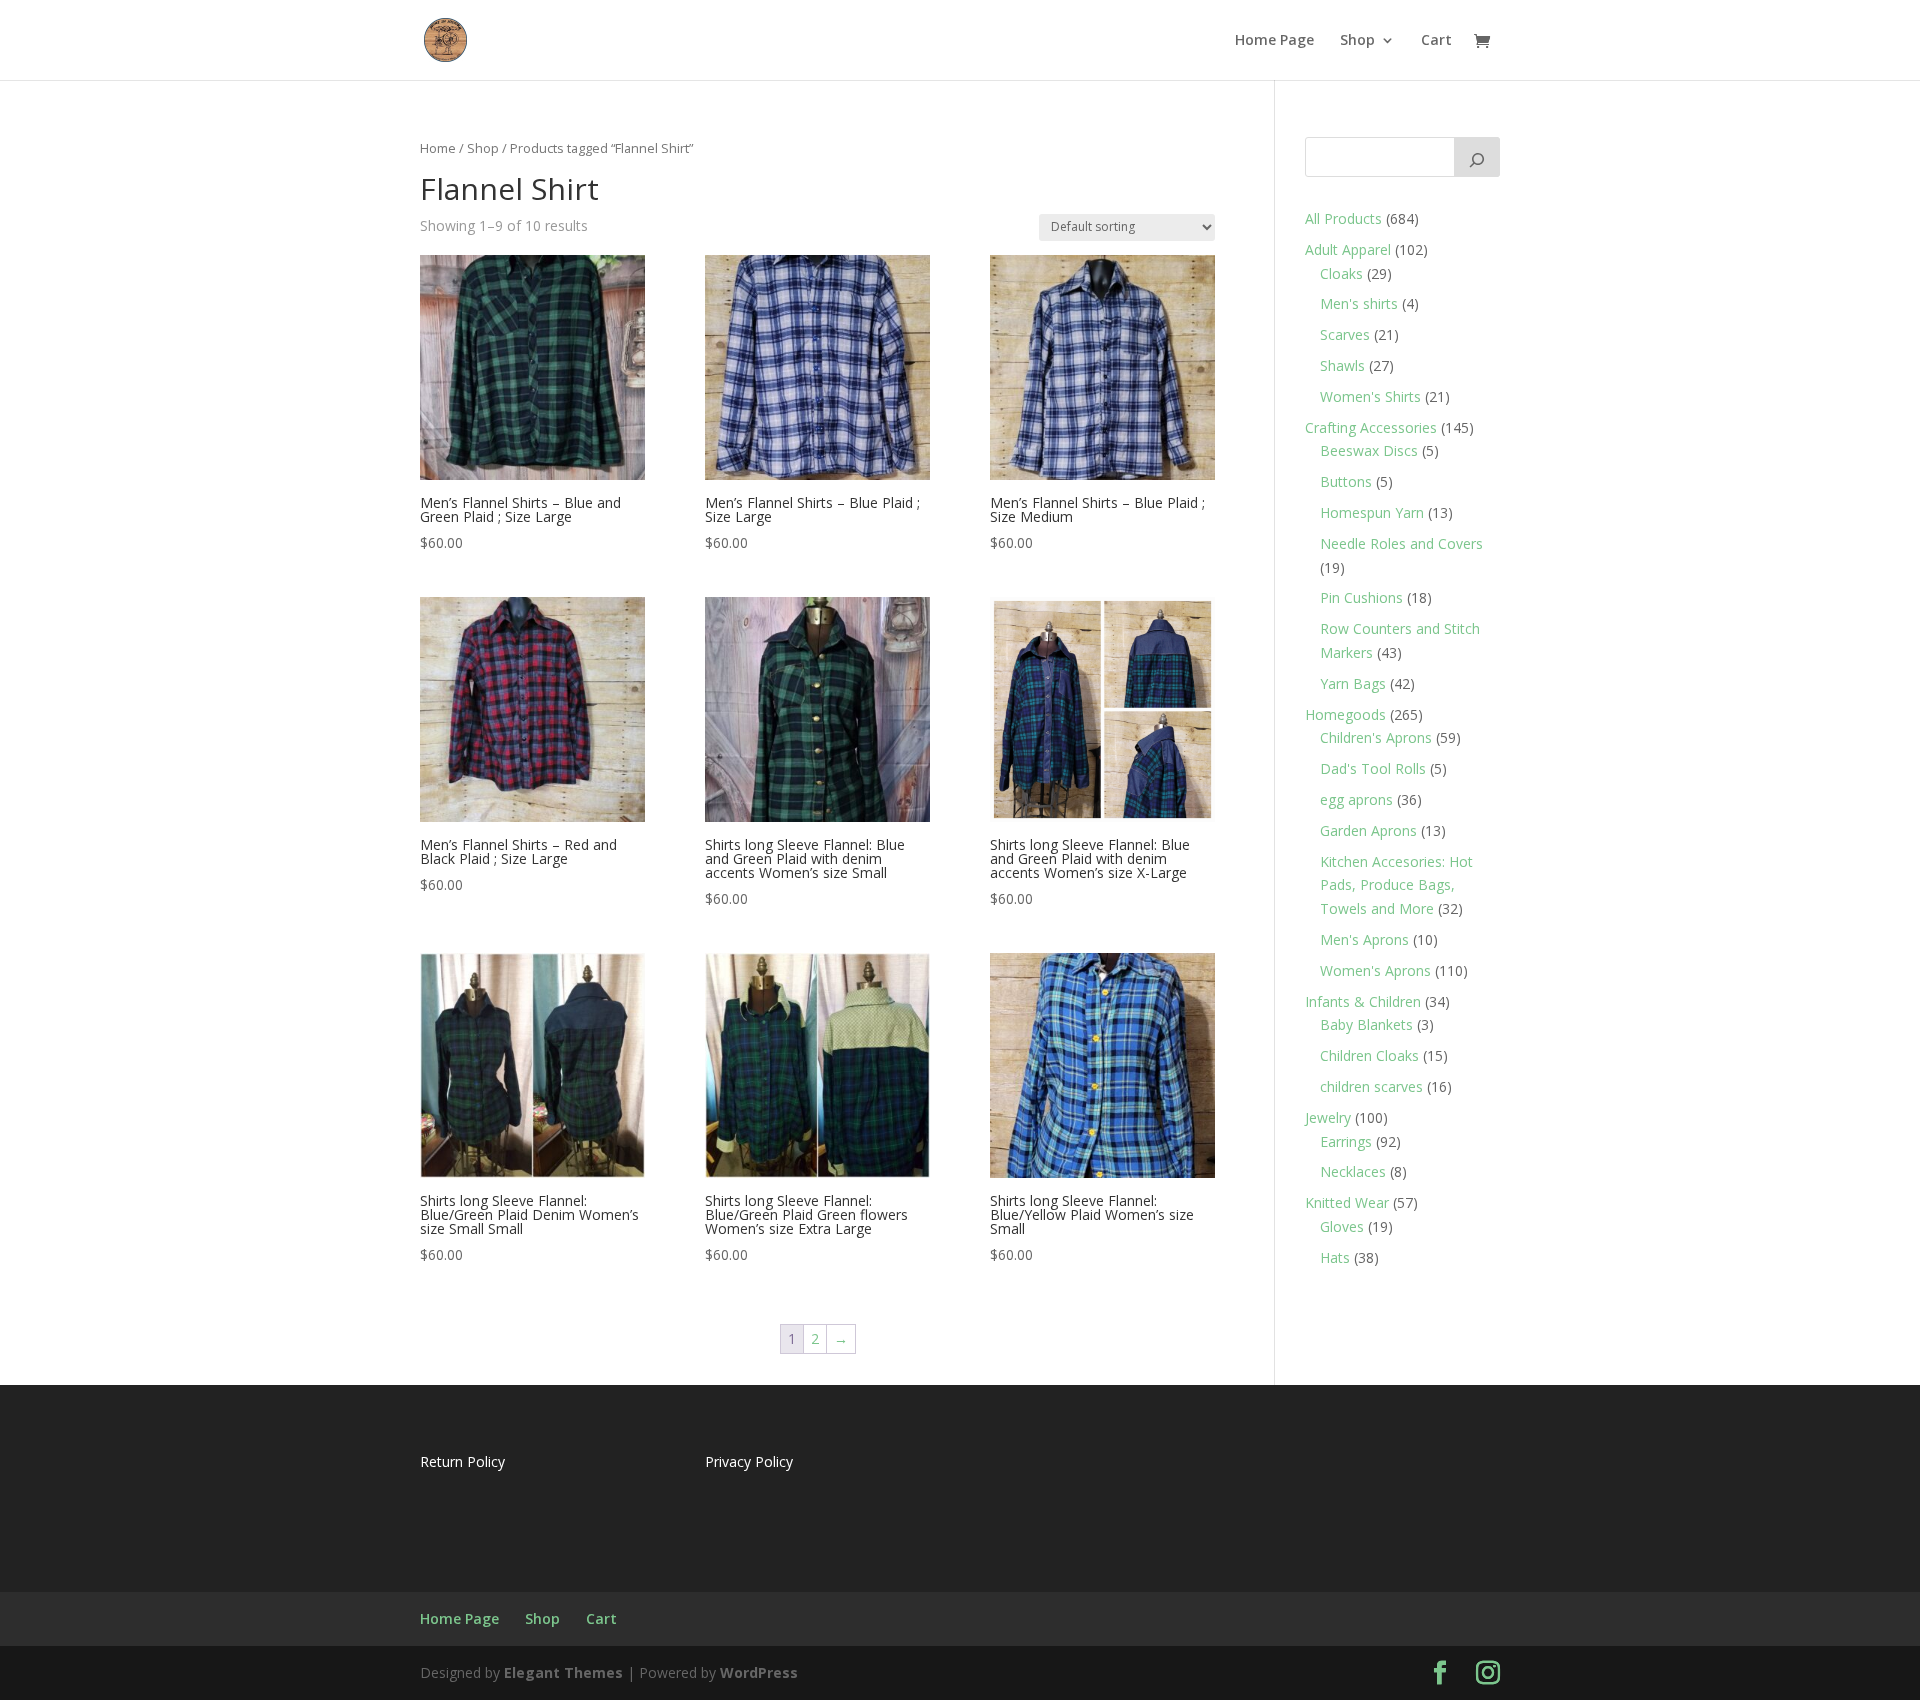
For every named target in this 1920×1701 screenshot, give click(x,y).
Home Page (1274, 41)
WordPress (759, 1672)
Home (438, 148)
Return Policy (462, 1461)
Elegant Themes (563, 1672)
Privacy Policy (749, 1461)
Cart (1436, 41)
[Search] (1477, 157)
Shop (1357, 41)
